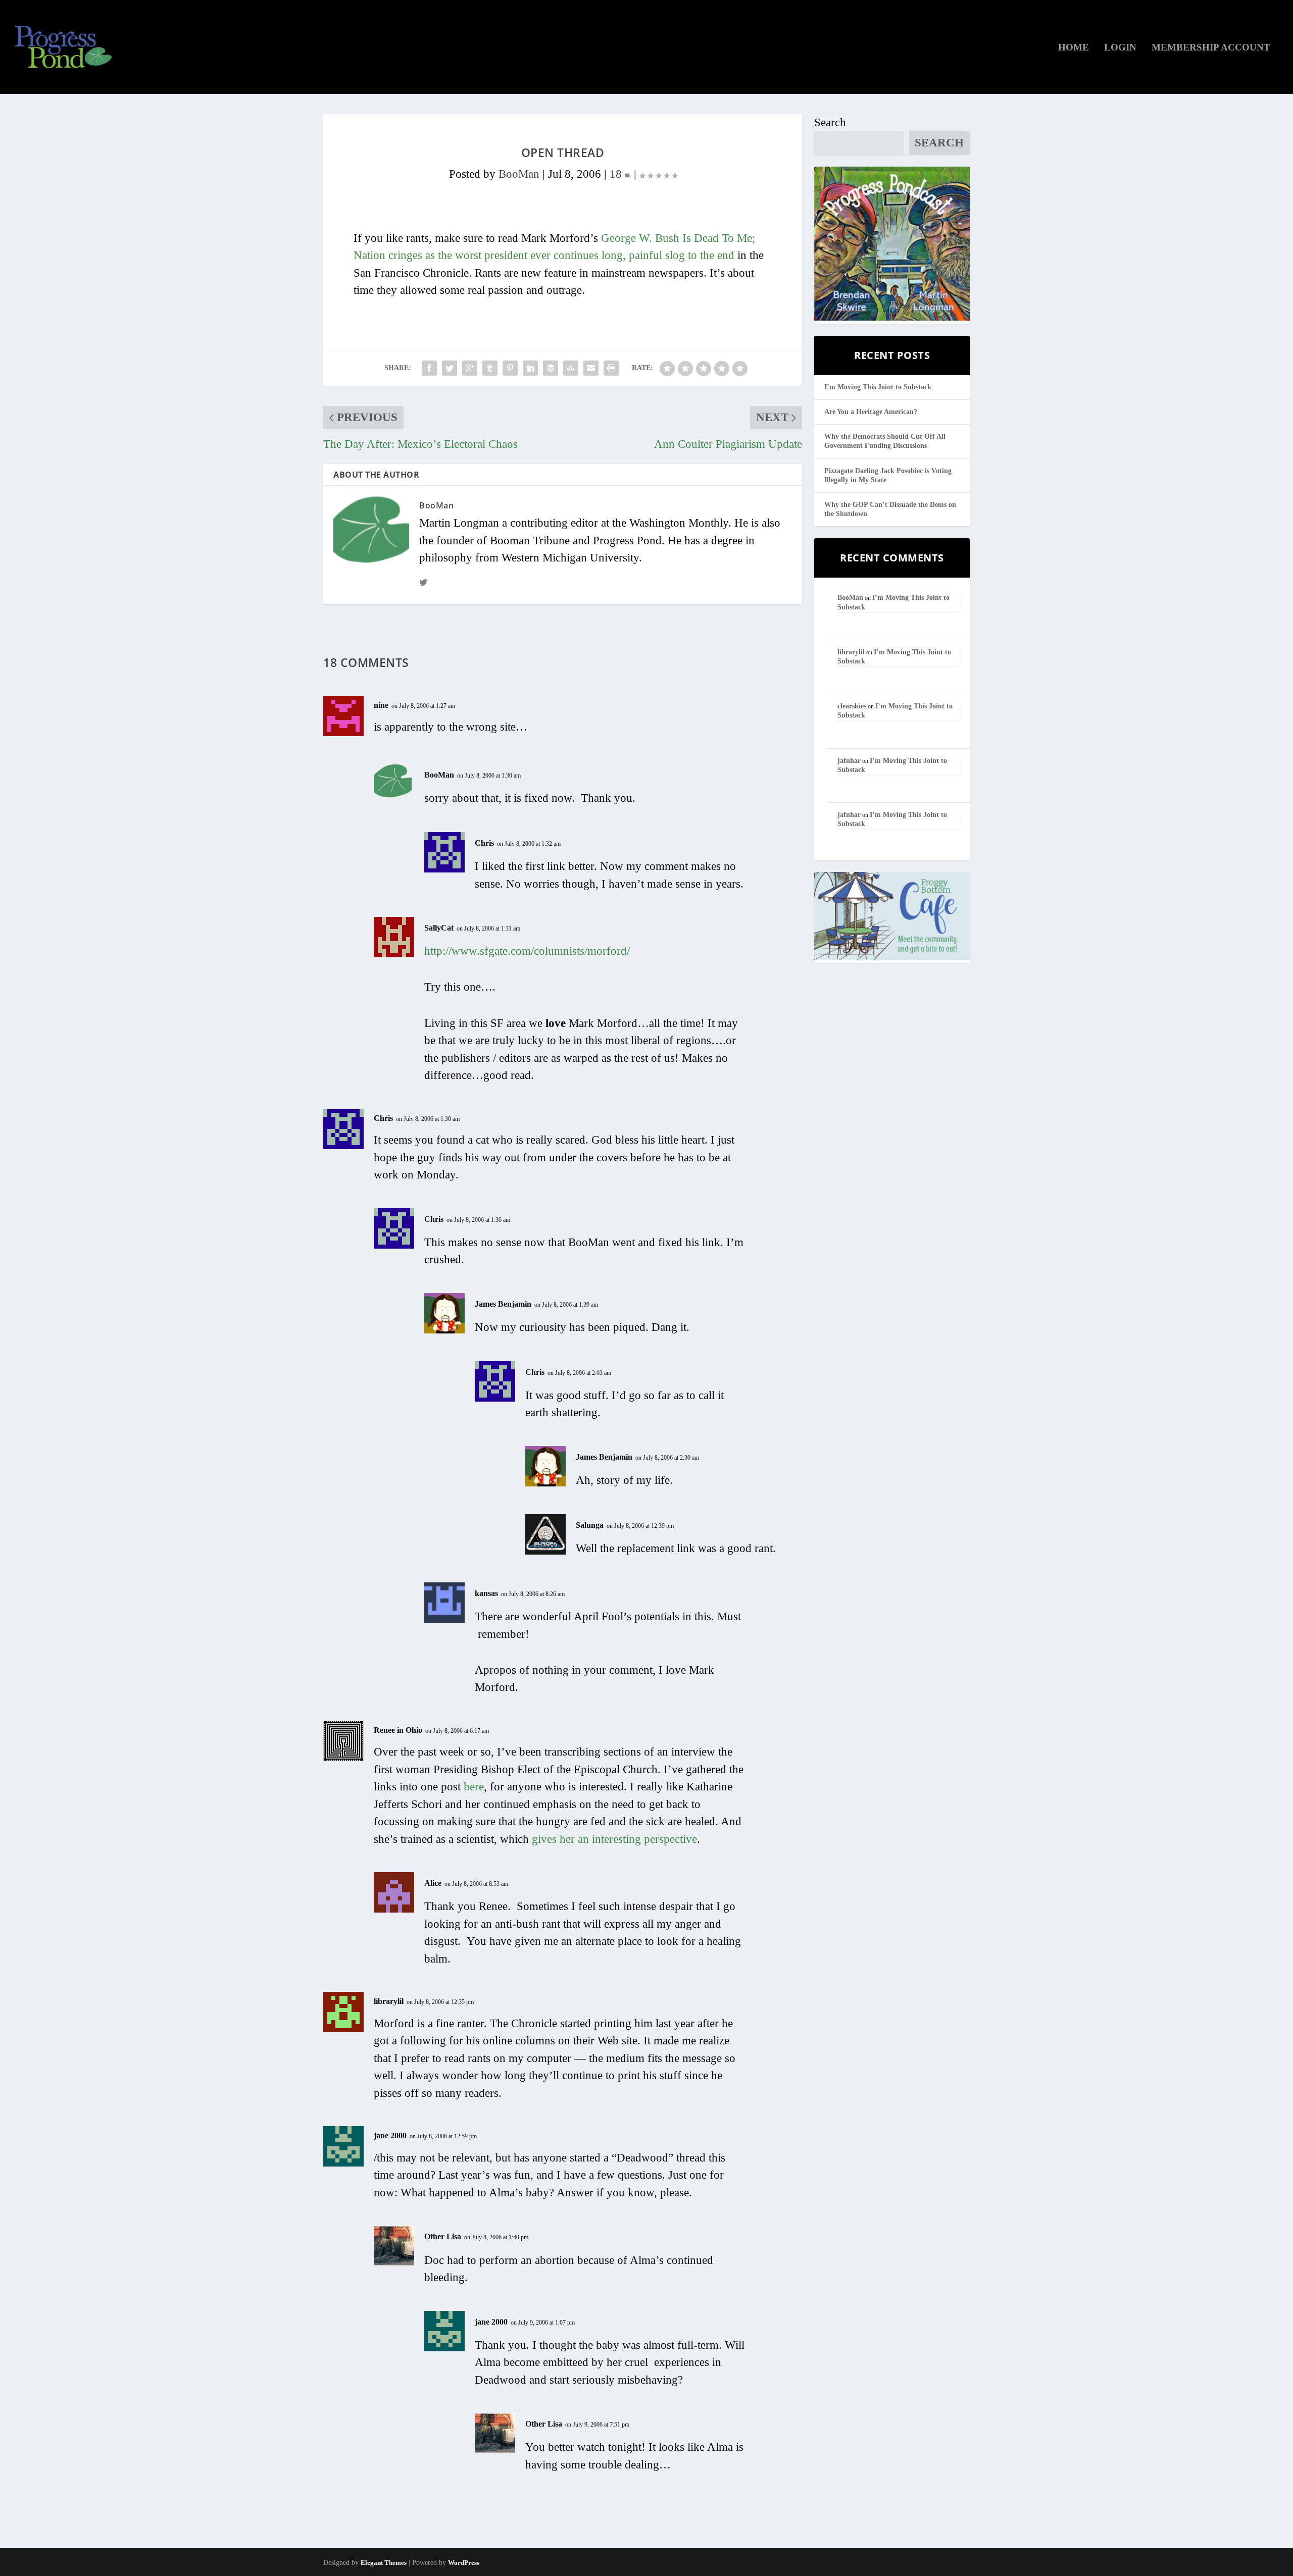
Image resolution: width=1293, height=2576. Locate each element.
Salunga (590, 1525)
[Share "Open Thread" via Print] (611, 368)
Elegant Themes (384, 2563)
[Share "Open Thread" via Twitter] (450, 368)
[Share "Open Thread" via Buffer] (551, 368)
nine (381, 705)
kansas (486, 1593)
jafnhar (849, 761)
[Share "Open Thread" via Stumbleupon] (571, 368)
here (474, 1787)
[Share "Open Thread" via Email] (591, 368)
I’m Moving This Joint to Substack (878, 387)
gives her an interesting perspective (614, 1839)
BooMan (519, 174)
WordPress (464, 2563)
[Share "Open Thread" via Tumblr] (490, 368)
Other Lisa (443, 2236)
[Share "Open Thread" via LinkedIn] (530, 368)
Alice (433, 1883)
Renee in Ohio (398, 1730)
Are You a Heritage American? (871, 412)
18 (617, 174)
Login (1120, 48)
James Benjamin (503, 1304)
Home (1074, 48)
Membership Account (1211, 48)
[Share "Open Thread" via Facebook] (429, 368)
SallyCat (439, 928)
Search (830, 122)
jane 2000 (390, 2135)
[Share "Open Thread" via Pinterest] (510, 368)
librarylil (389, 2001)
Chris (484, 843)
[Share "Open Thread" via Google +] (470, 368)
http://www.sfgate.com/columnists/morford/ (527, 951)
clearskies (852, 706)
